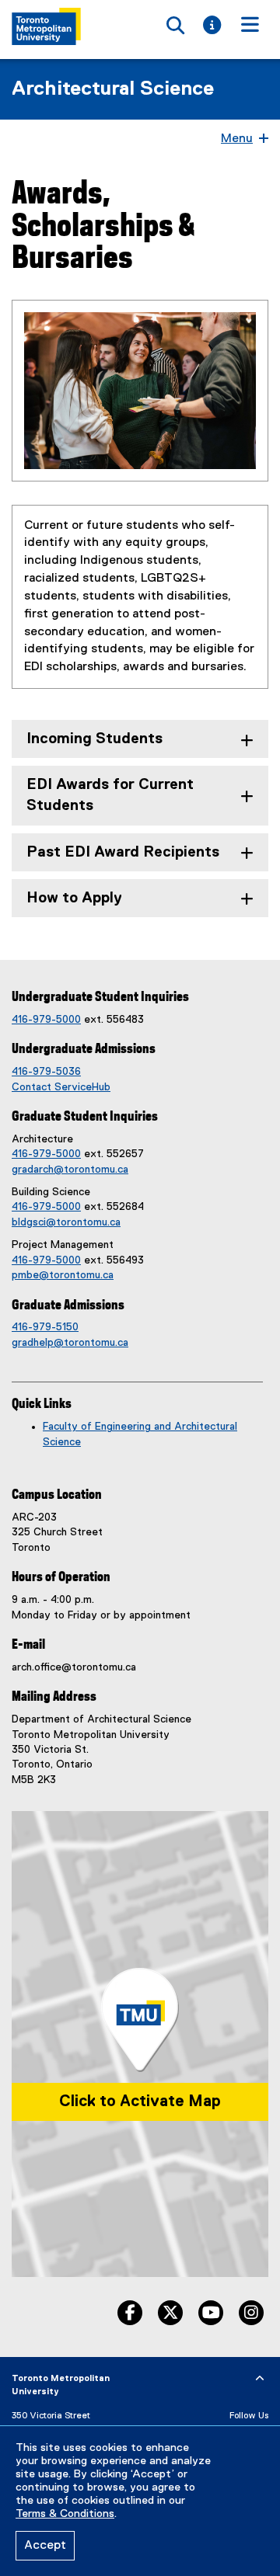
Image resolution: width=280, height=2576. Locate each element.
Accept (45, 2546)
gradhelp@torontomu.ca (70, 1343)
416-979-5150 (45, 1327)
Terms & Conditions (65, 2514)
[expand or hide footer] (260, 2379)
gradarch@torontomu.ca (70, 1170)
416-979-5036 (46, 1072)
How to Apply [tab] (74, 898)
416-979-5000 (46, 1020)
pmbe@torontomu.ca (63, 1275)
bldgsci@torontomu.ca (66, 1222)
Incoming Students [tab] (94, 739)
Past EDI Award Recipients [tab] (123, 852)
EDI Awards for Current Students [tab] (110, 795)
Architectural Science (113, 89)
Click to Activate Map (140, 2101)
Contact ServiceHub (61, 1087)
